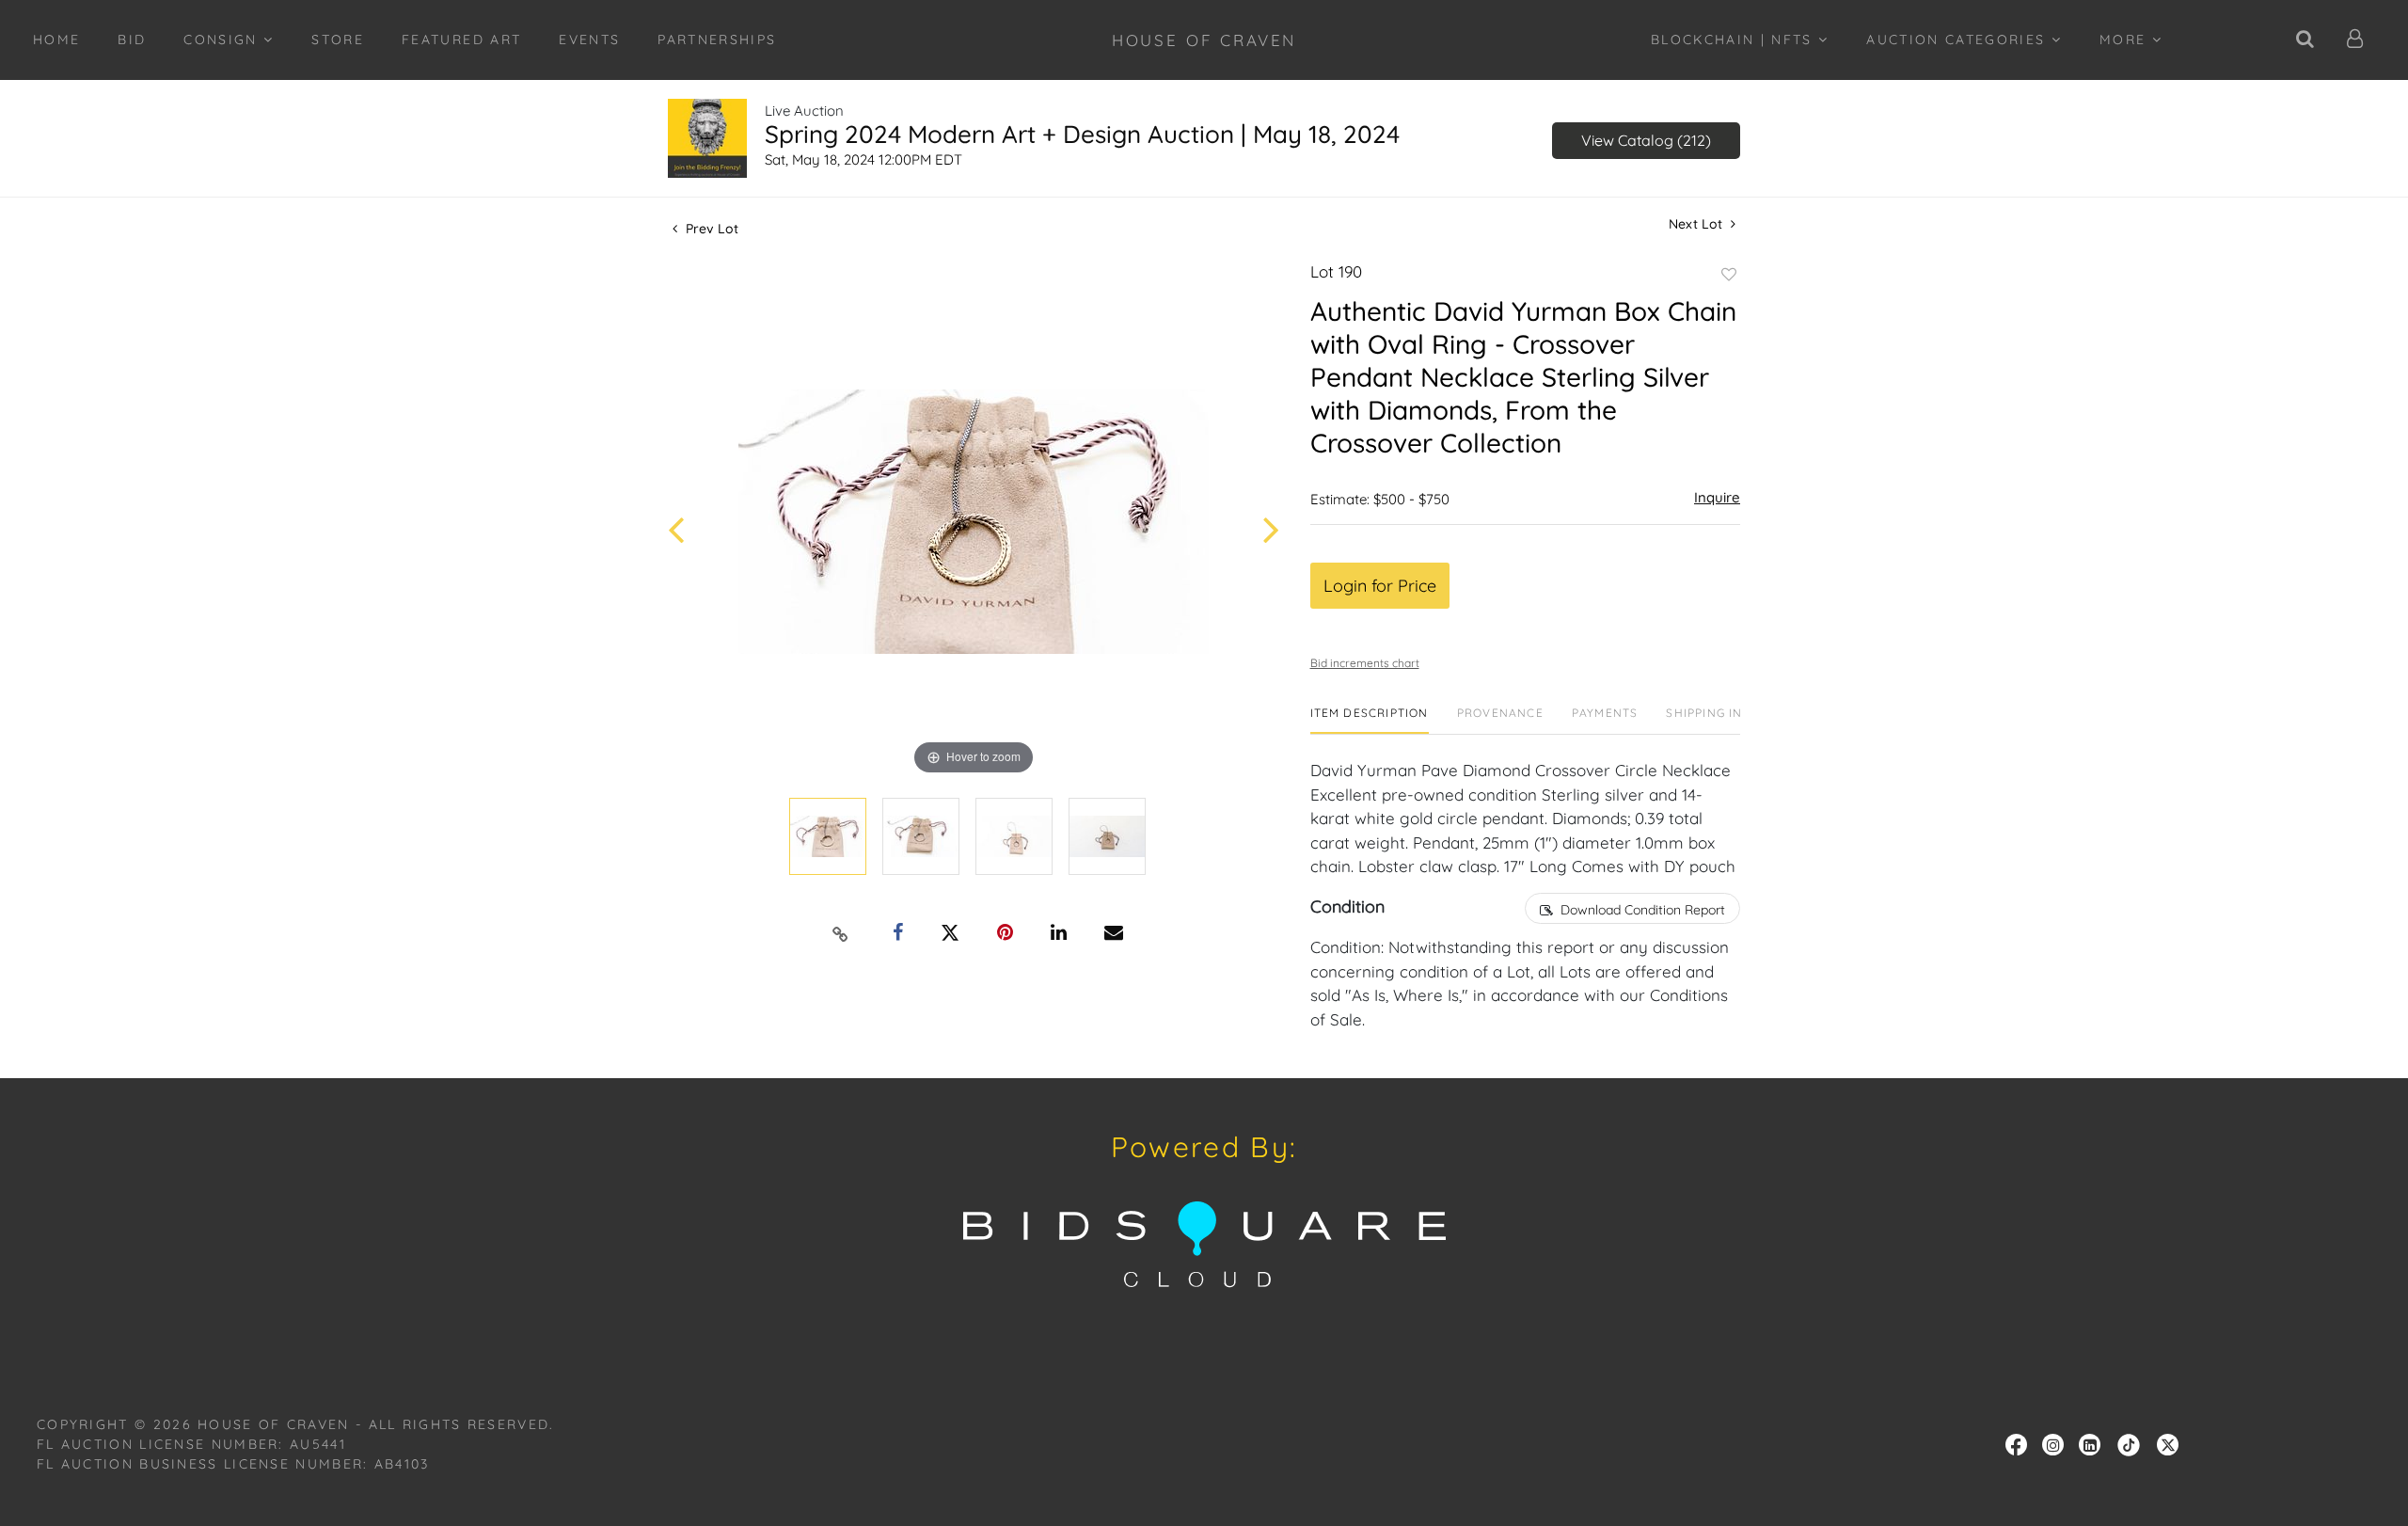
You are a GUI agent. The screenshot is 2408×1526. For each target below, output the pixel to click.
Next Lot (1697, 224)
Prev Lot (710, 229)
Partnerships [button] (717, 40)
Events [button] (589, 40)
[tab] (1370, 720)
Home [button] (56, 40)
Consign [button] (223, 40)
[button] (2356, 40)
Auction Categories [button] (1958, 40)
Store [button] (338, 40)
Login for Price (1380, 586)
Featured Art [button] (461, 40)
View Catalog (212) (1646, 140)
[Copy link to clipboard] (841, 933)
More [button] (2126, 40)
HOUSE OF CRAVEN (1204, 40)
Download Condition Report (1643, 910)
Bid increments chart (1365, 663)
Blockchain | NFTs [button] (1735, 40)
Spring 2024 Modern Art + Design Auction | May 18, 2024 (1082, 134)
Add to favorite (1729, 275)
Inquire (1717, 497)
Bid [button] (132, 40)
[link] (2129, 1443)
